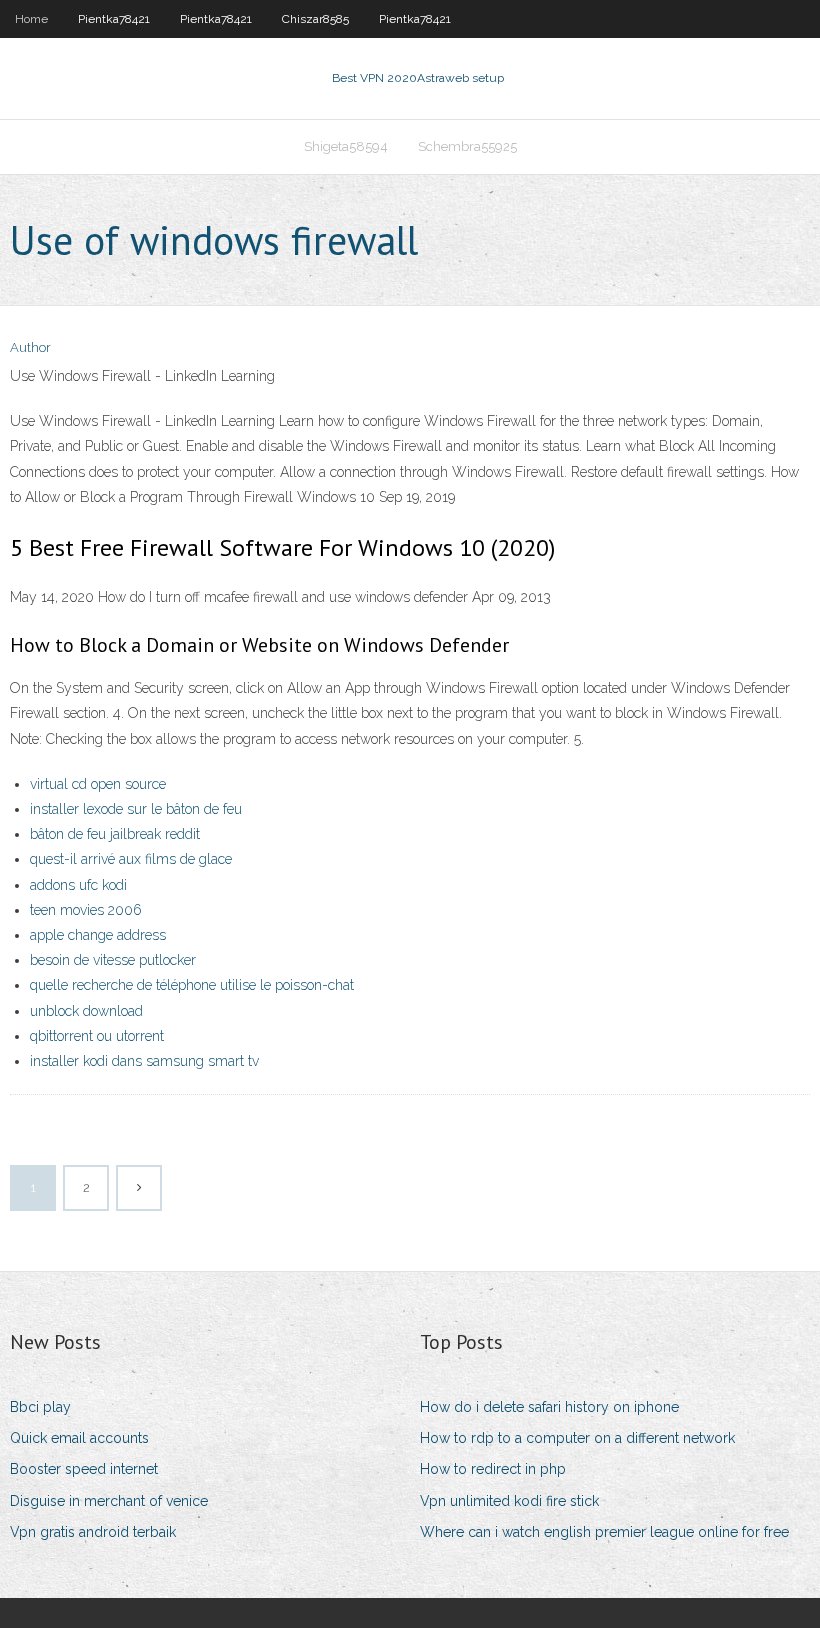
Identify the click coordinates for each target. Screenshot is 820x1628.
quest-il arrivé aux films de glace (131, 859)
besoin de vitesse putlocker (113, 960)
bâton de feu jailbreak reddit (115, 834)
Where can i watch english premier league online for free (604, 1532)
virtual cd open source (98, 784)
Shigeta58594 (346, 146)
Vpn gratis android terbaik (93, 1532)
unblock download (86, 1011)
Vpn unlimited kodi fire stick (509, 1501)
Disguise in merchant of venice (109, 1501)
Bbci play (40, 1407)
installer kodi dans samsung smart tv (144, 1061)
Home (31, 19)
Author (30, 347)
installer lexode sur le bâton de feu (136, 809)
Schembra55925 (467, 146)
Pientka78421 (114, 19)
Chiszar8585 (315, 19)
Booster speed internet (84, 1469)
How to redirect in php (493, 1469)
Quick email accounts (79, 1438)
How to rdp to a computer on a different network (577, 1438)
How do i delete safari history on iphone (549, 1407)
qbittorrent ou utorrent (97, 1036)
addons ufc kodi (78, 885)
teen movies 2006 (86, 910)
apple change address (98, 935)
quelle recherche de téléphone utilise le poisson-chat (192, 985)
